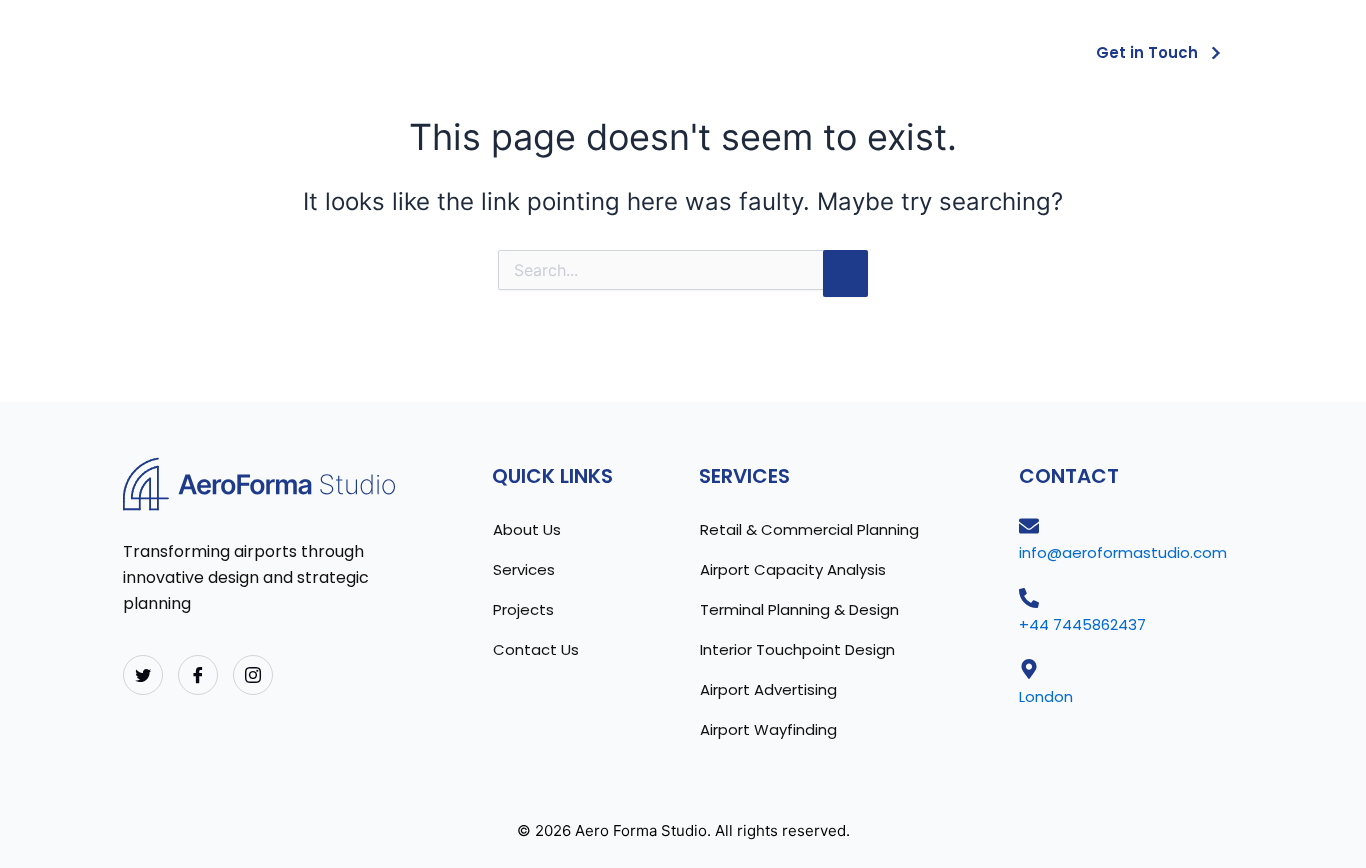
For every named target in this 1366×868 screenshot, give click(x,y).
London (1046, 696)
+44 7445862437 (1082, 624)
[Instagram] (253, 675)
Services (864, 51)
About (749, 51)
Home (644, 51)
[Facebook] (198, 675)
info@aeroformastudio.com (1123, 552)
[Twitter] (143, 675)
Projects (987, 51)
